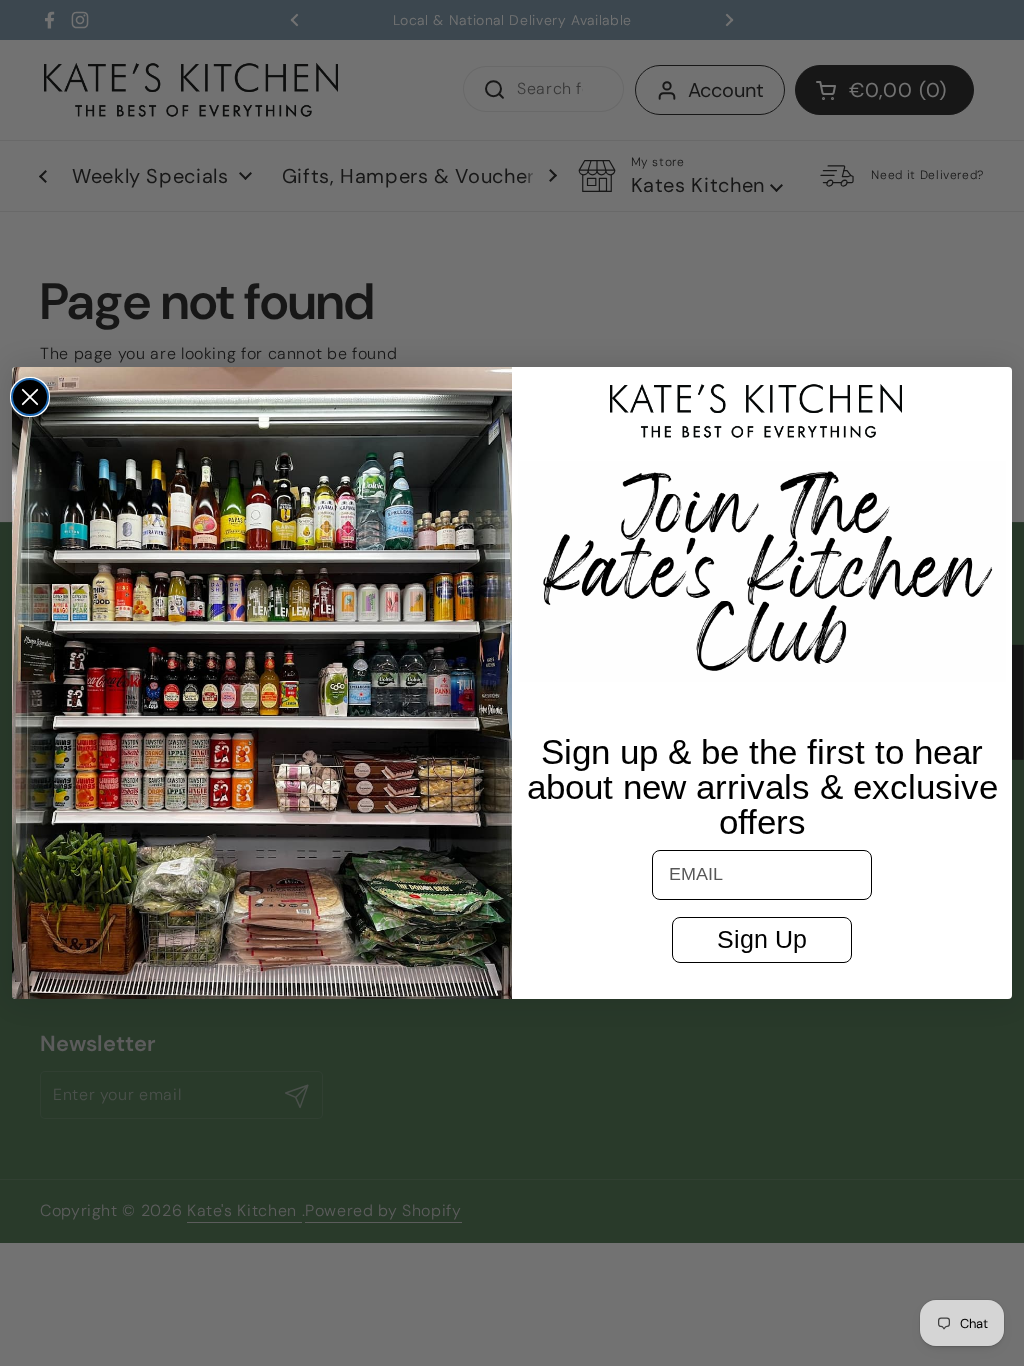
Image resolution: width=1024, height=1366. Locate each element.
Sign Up (762, 939)
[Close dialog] (30, 397)
